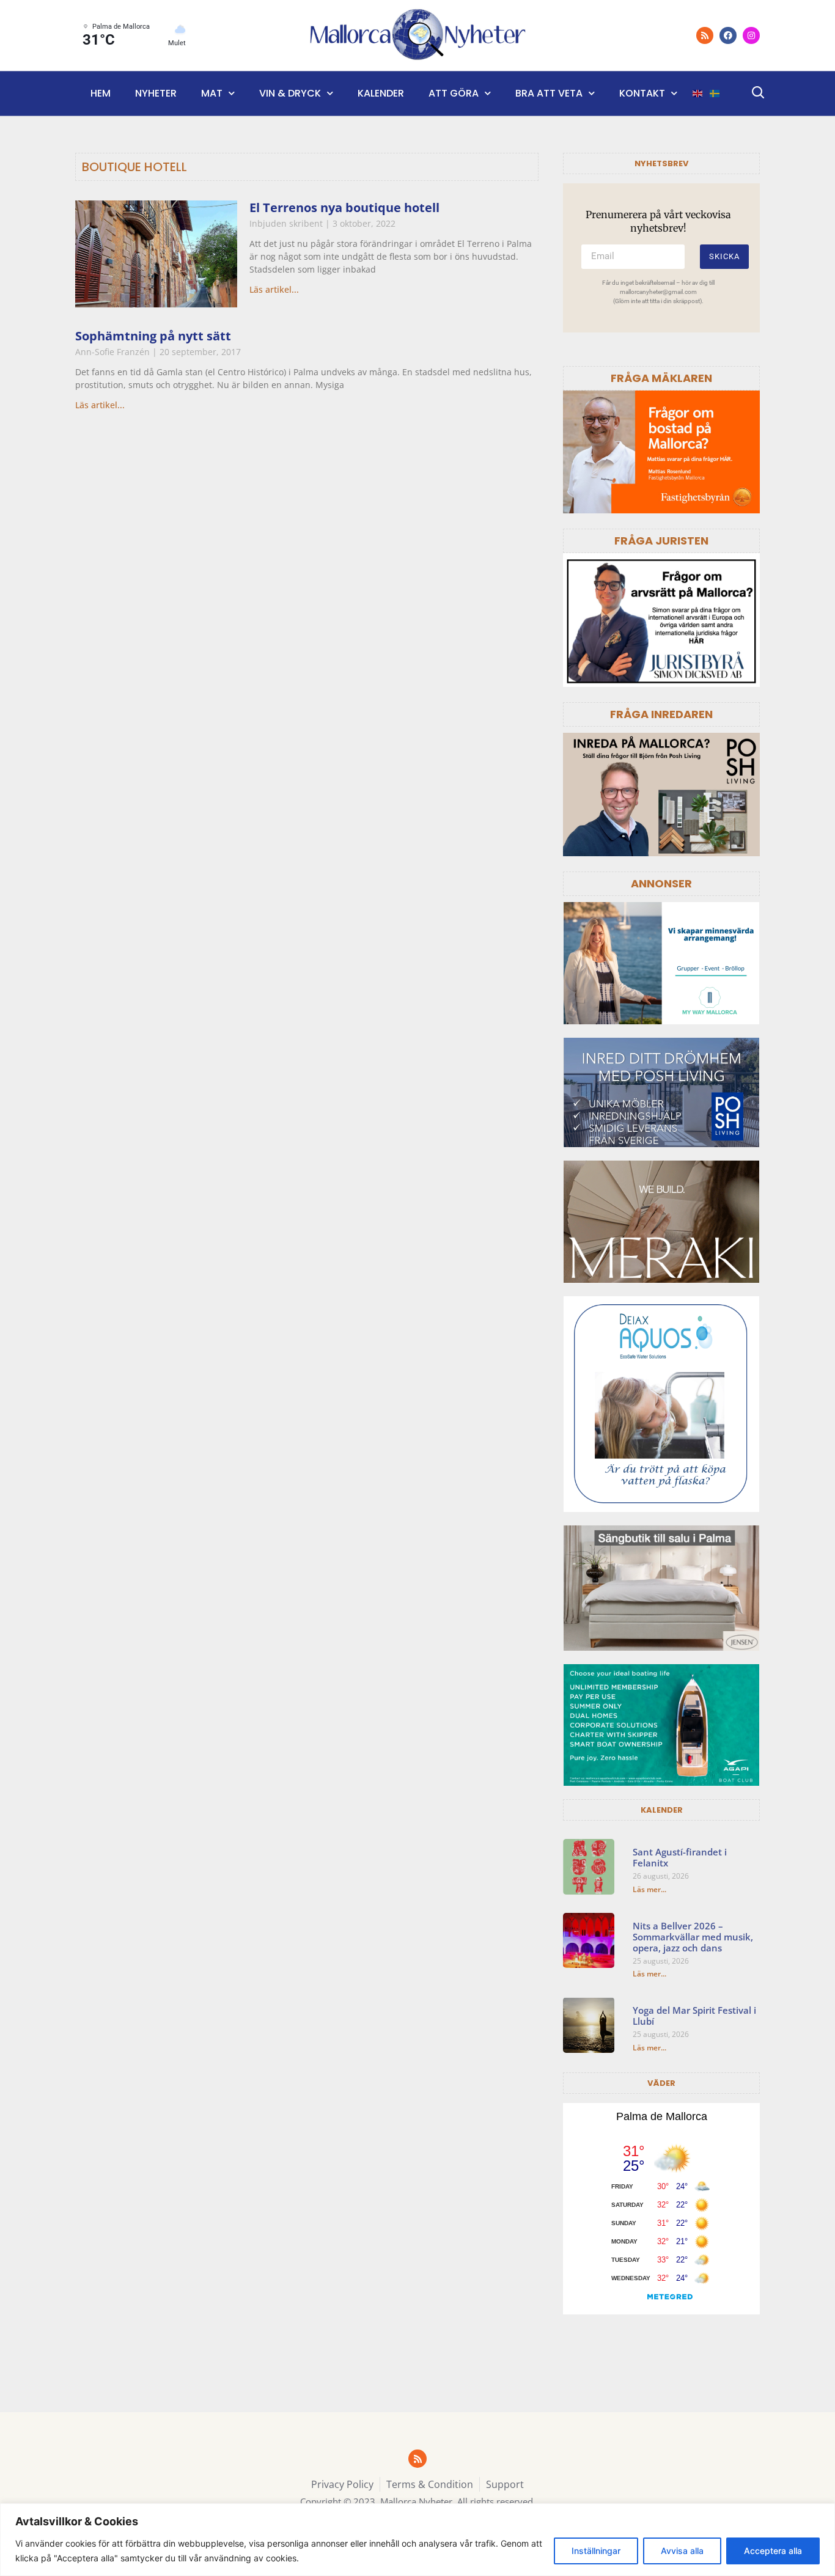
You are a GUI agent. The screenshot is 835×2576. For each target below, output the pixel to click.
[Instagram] (751, 35)
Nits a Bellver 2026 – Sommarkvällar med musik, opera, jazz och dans (693, 1937)
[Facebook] (728, 35)
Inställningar (596, 2551)
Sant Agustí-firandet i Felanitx (680, 1857)
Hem (101, 93)
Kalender (381, 93)
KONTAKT (642, 93)
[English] (698, 94)
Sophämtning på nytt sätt (153, 336)
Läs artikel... (274, 289)
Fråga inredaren (661, 714)
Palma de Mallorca (662, 2116)
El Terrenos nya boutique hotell (344, 207)
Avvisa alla (682, 2551)
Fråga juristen (661, 541)
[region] (417, 2540)
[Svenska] (715, 94)
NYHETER (156, 93)
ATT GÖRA (454, 93)
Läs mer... (649, 1889)
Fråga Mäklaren (661, 378)
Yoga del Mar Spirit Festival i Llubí (694, 2016)
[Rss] (705, 35)
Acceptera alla (773, 2551)
